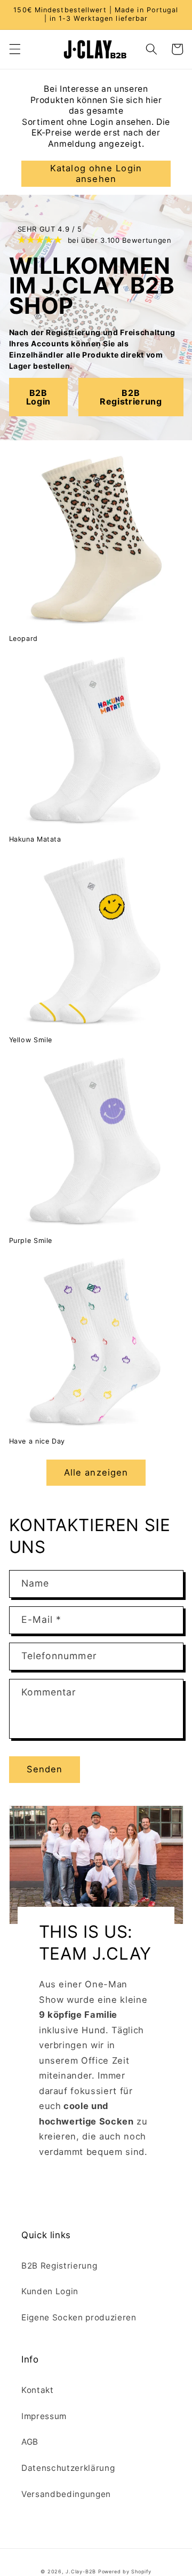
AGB (30, 2442)
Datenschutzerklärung (68, 2468)
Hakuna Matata (35, 839)
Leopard (23, 639)
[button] (14, 49)
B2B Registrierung (59, 2266)
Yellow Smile (31, 1040)
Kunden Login (50, 2291)
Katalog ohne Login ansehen (96, 173)
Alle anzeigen (96, 1472)
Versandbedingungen (66, 2494)
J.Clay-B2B (81, 2571)
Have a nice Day (37, 1441)
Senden (45, 1769)
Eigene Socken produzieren (79, 2317)
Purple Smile (31, 1241)
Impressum (44, 2416)
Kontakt (38, 2390)
